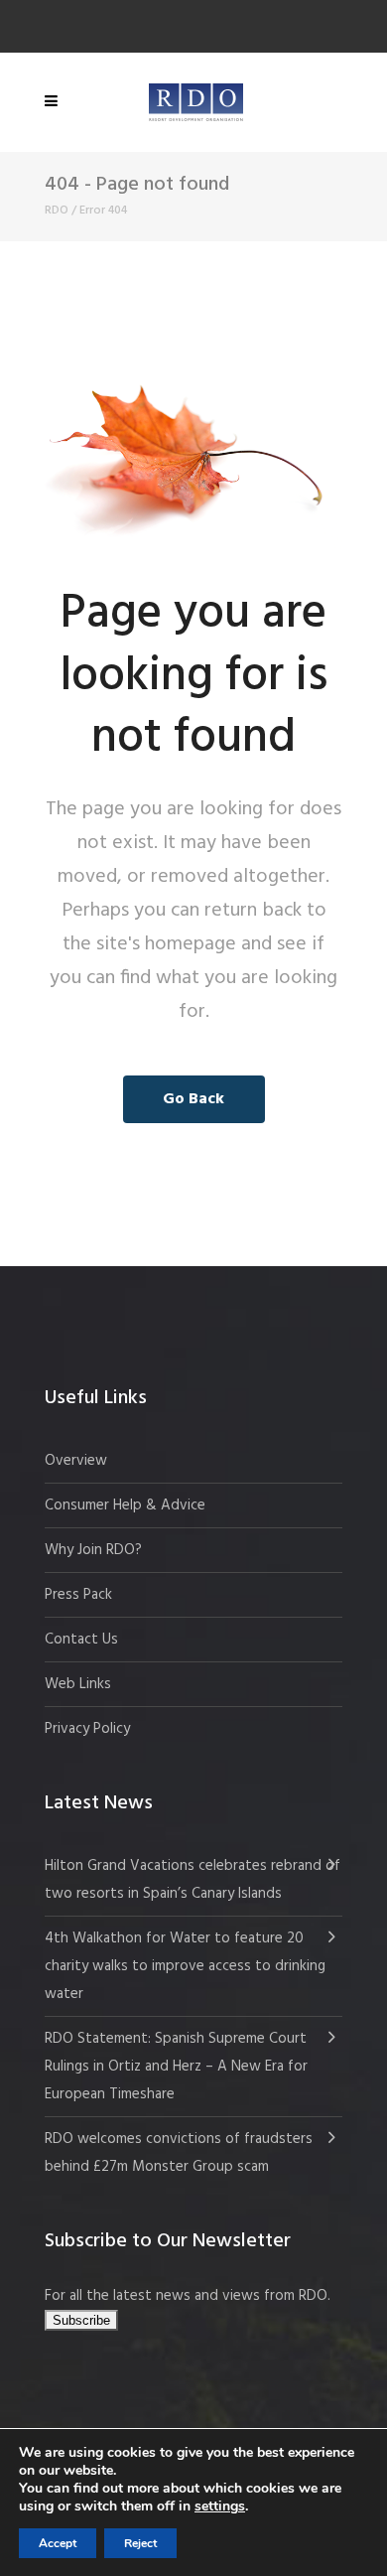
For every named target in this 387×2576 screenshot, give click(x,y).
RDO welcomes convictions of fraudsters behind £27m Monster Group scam (179, 2153)
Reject (140, 2543)
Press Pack (78, 1595)
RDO (57, 211)
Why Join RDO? (93, 1550)
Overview (76, 1461)
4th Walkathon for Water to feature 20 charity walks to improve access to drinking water (185, 1966)
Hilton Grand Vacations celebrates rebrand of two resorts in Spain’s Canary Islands (193, 1880)
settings (220, 2506)
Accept (58, 2543)
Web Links (78, 1684)
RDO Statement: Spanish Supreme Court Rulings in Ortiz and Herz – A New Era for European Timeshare (176, 2067)
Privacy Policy (87, 1729)
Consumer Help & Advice (125, 1505)
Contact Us (81, 1640)
